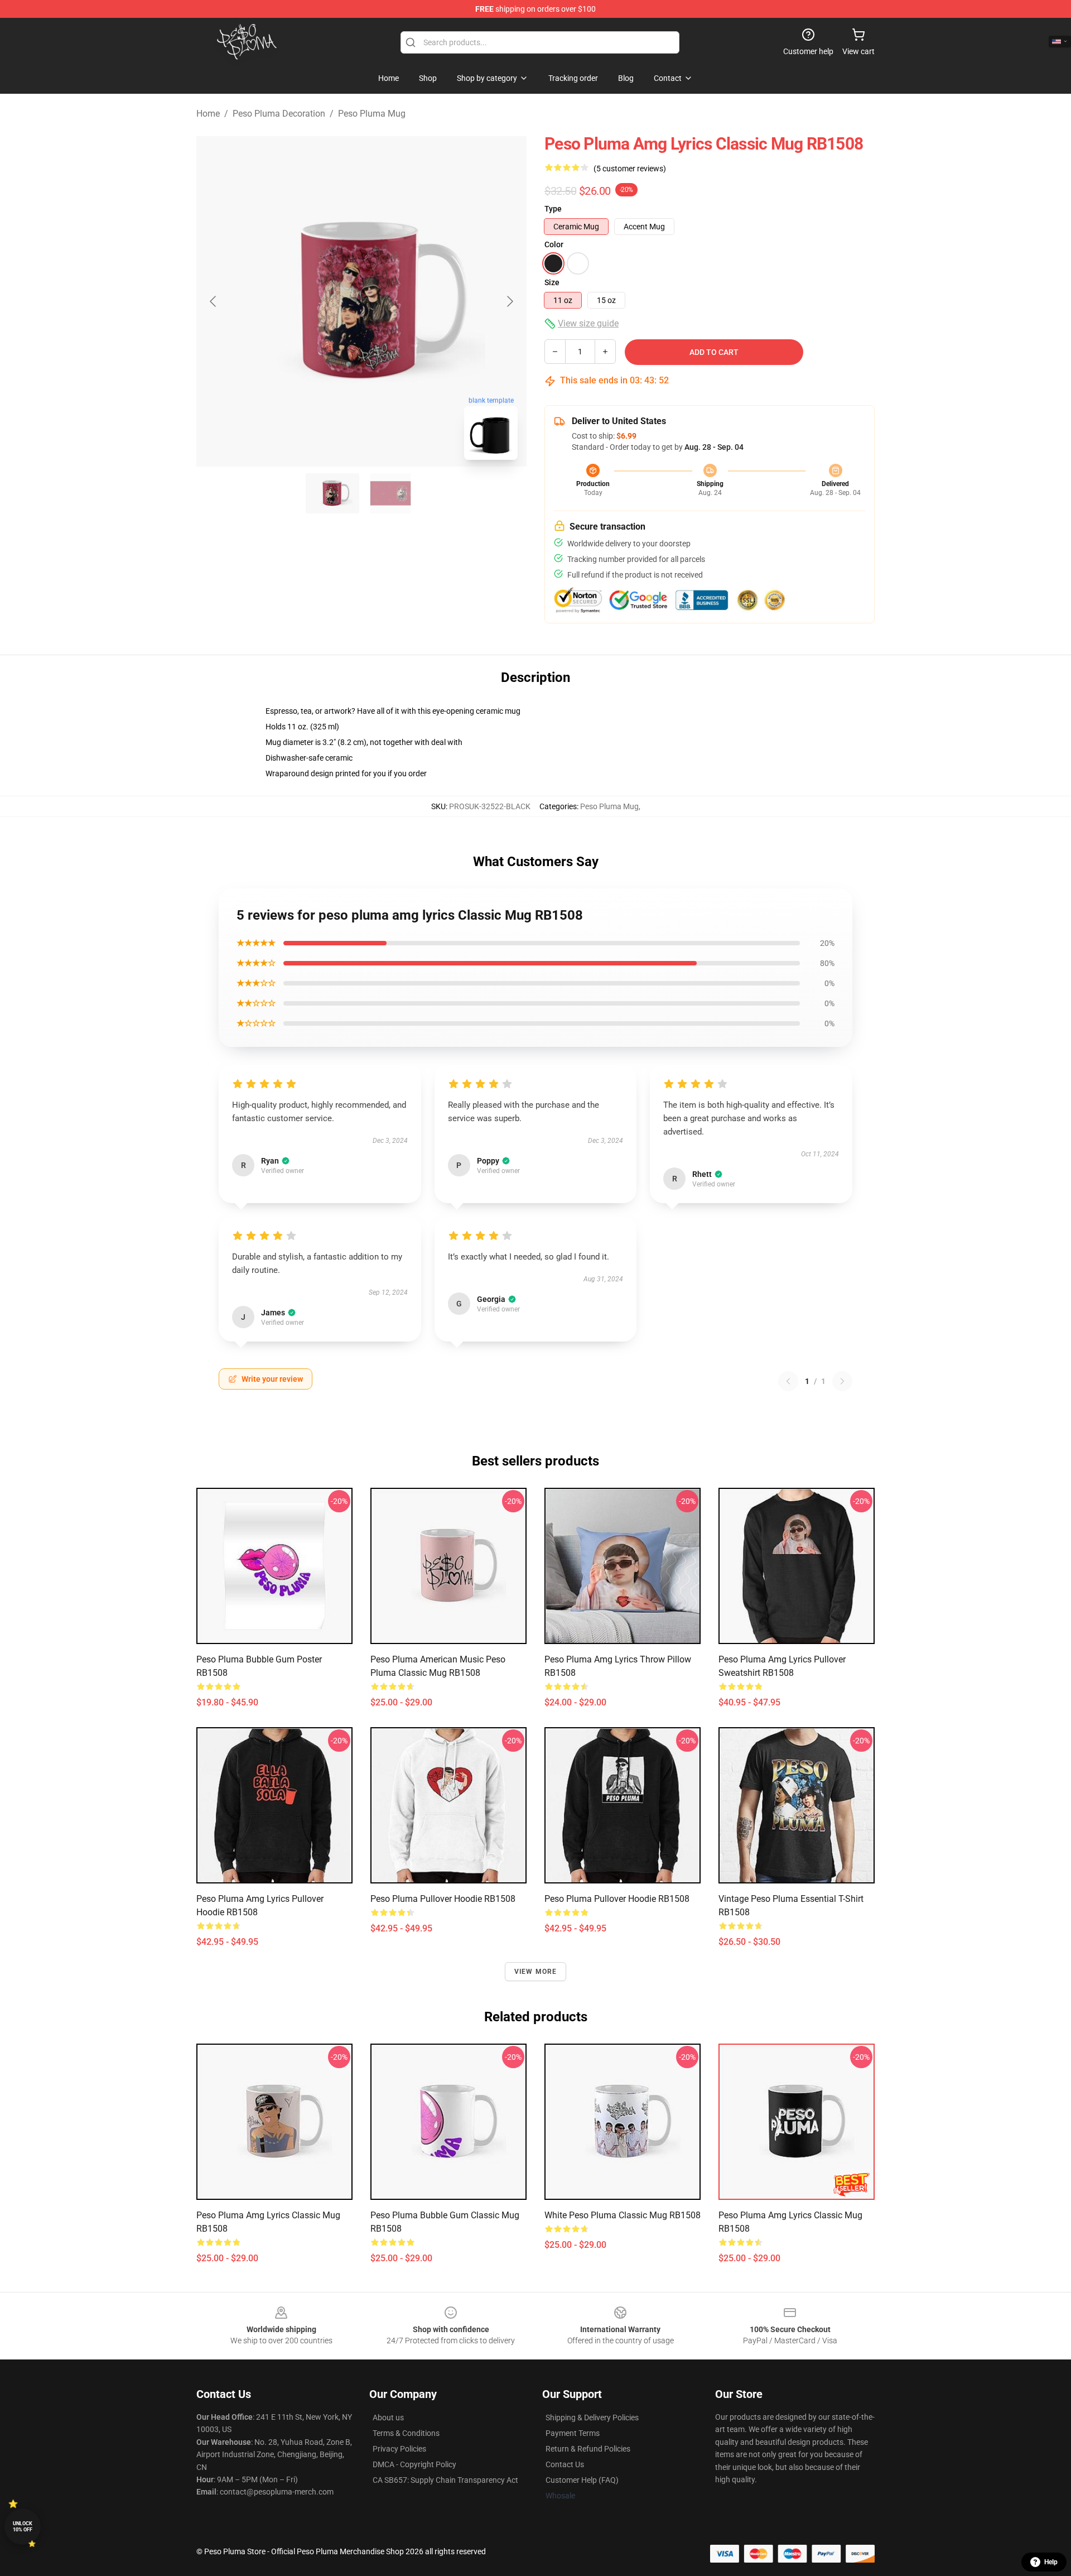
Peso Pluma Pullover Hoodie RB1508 (443, 1899)
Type (553, 209)
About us (388, 2418)
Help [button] (1051, 2562)
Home (208, 114)
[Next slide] (509, 301)
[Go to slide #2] (390, 493)
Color (554, 244)
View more (536, 1972)
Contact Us (565, 2464)
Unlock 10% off (23, 2527)
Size (552, 282)
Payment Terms (573, 2433)
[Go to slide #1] (332, 493)
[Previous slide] (214, 301)
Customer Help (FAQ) (582, 2480)
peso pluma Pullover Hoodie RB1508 (617, 1899)
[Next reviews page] (842, 1381)
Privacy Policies (399, 2449)
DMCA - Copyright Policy (414, 2464)
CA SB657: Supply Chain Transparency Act (445, 2480)
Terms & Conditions (406, 2433)
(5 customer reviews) (630, 169)
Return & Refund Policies (588, 2449)
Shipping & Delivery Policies (592, 2418)
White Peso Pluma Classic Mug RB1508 (623, 2215)
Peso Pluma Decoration (279, 114)
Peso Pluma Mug (372, 114)
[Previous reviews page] (788, 1381)
